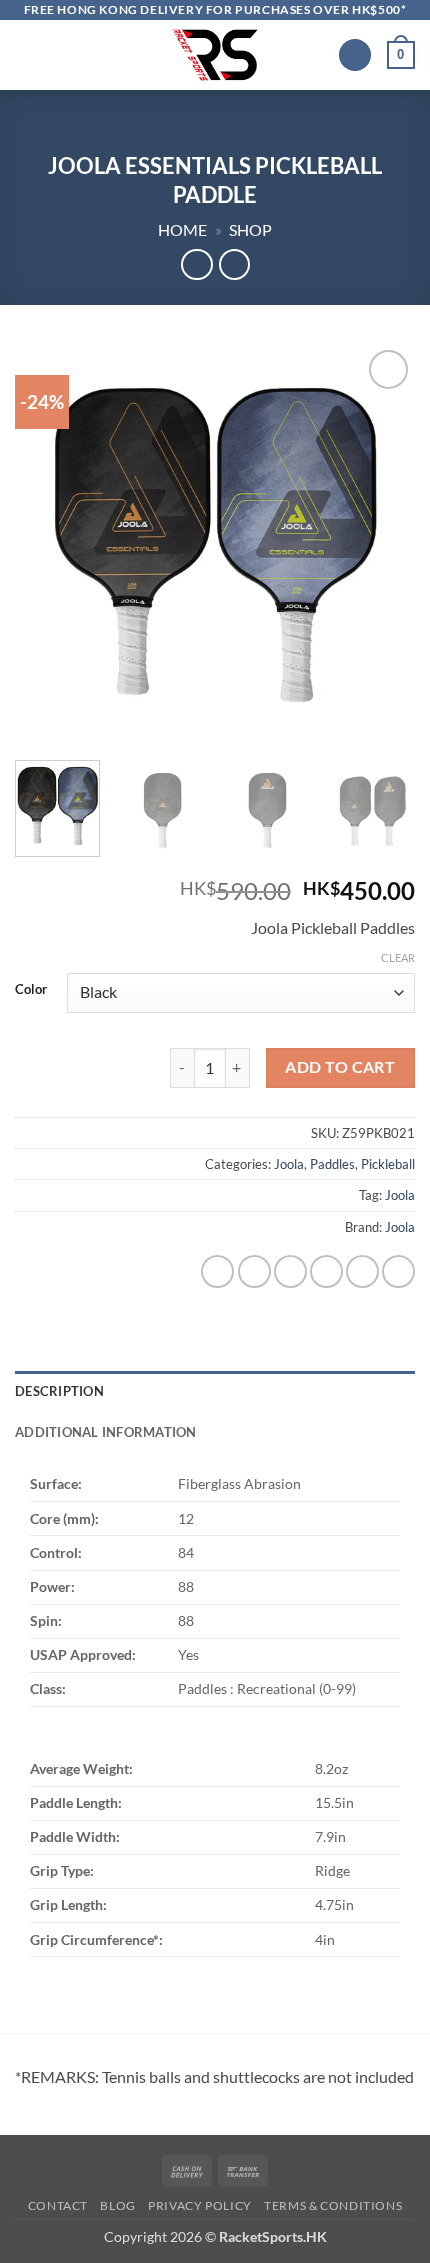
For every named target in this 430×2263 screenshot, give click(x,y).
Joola (289, 1164)
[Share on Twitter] (290, 1271)
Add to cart (340, 1067)
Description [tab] (59, 1391)
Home (182, 229)
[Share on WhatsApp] (217, 1271)
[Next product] (196, 264)
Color (31, 990)
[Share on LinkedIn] (398, 1271)
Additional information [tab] (106, 1432)
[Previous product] (234, 264)
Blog (117, 2205)
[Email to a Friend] (326, 1271)
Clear (398, 957)
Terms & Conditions (333, 2205)
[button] (27, 54)
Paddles (332, 1164)
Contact (58, 2205)
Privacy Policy (200, 2205)
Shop (250, 229)
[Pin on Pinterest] (362, 1271)
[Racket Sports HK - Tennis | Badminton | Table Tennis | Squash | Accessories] (215, 55)
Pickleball (388, 1164)
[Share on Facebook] (254, 1271)
